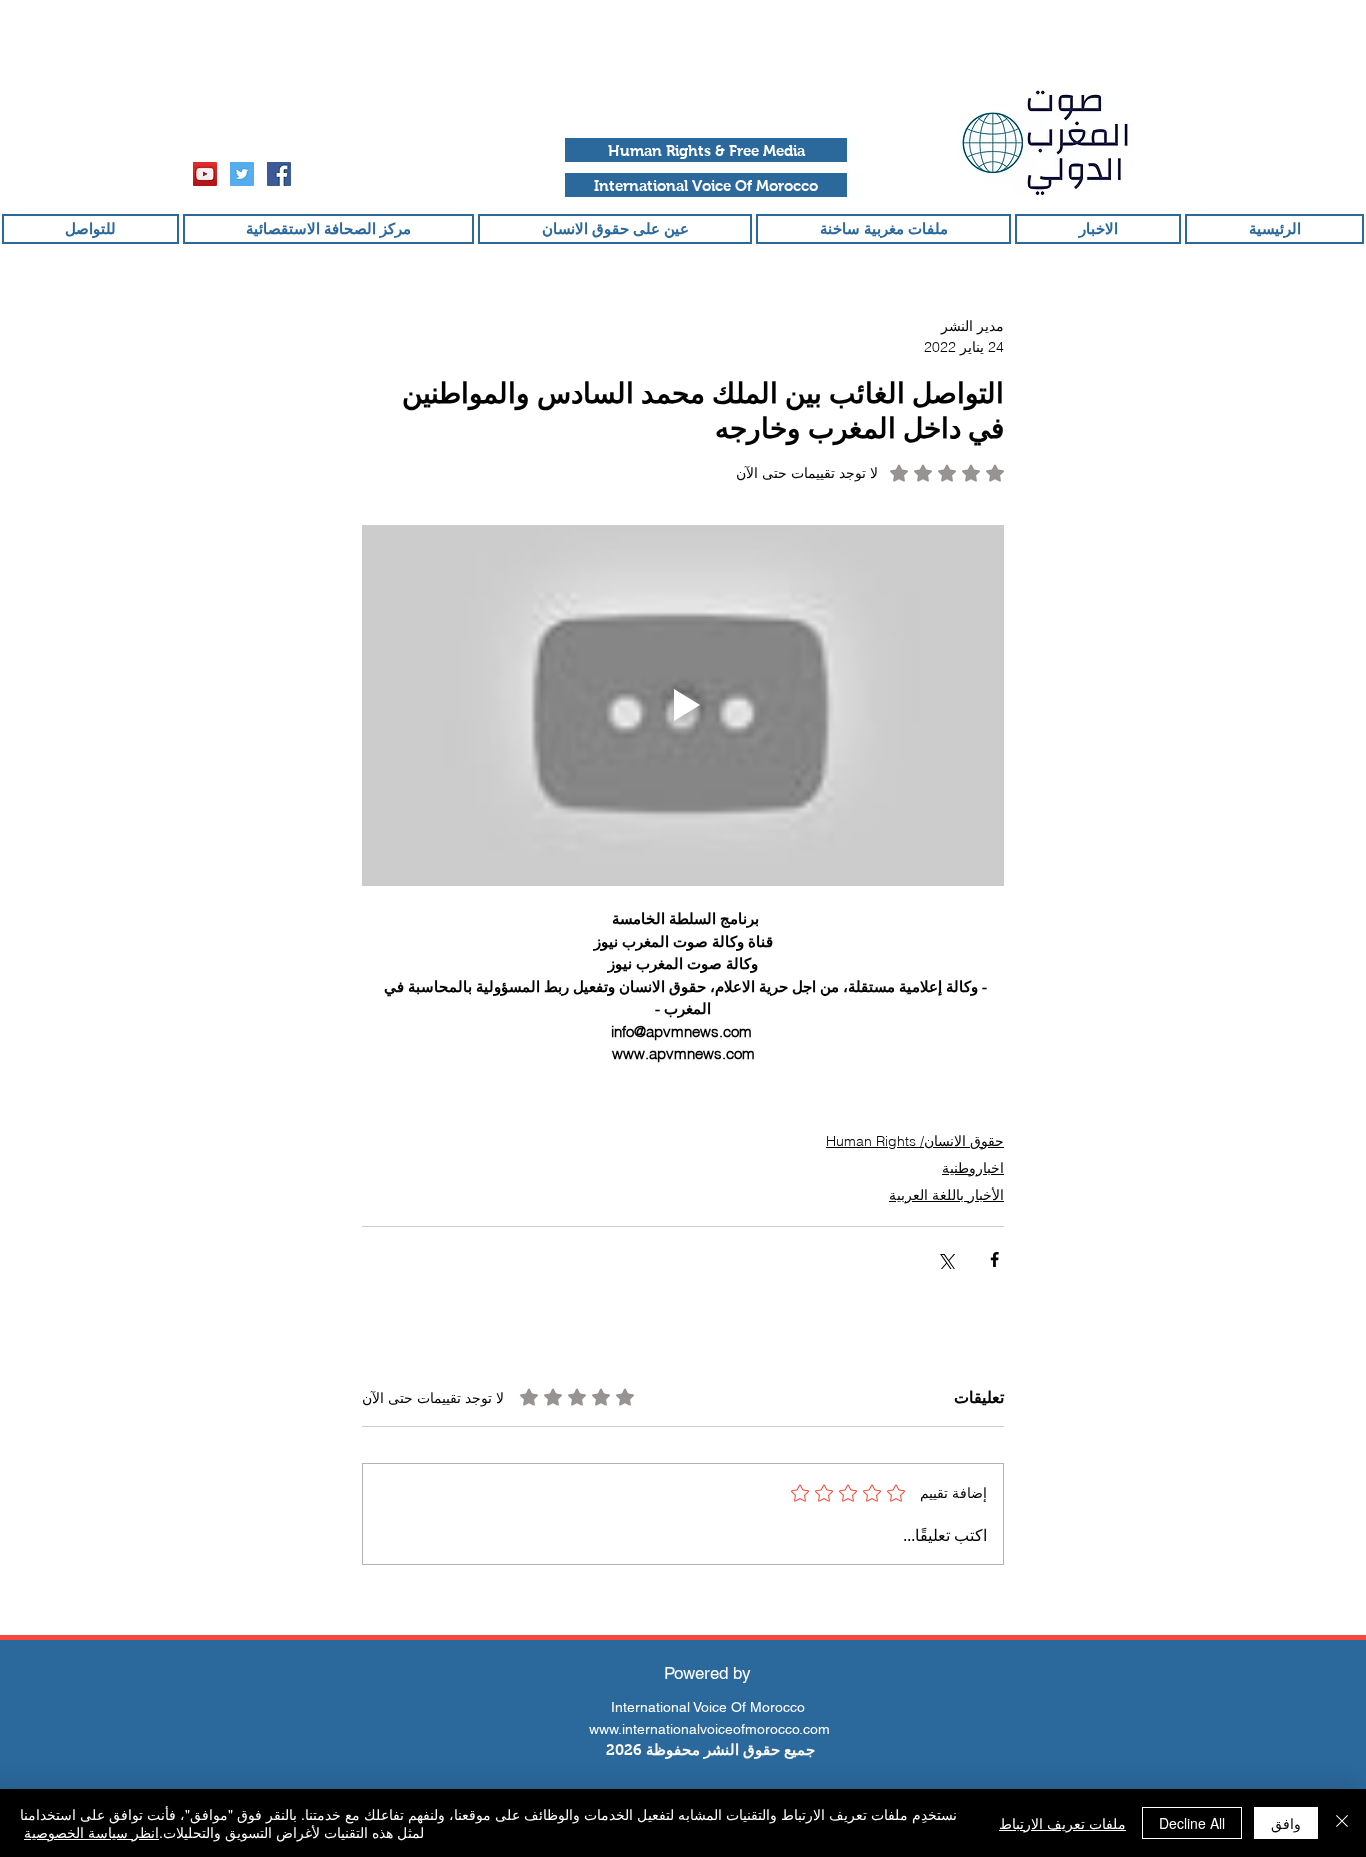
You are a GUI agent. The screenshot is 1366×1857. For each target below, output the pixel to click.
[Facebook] (279, 174)
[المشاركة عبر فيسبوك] (994, 1259)
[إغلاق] (1342, 1823)
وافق (1286, 1823)
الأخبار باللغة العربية (946, 1195)
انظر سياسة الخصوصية (91, 1832)
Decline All (1192, 1823)
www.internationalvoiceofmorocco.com (709, 1729)
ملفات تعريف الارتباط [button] (1062, 1823)
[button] (706, 150)
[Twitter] (242, 174)
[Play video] (683, 705)
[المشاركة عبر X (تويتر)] (945, 1259)
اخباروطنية (973, 1168)
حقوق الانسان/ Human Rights (915, 1141)
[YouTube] (205, 174)
